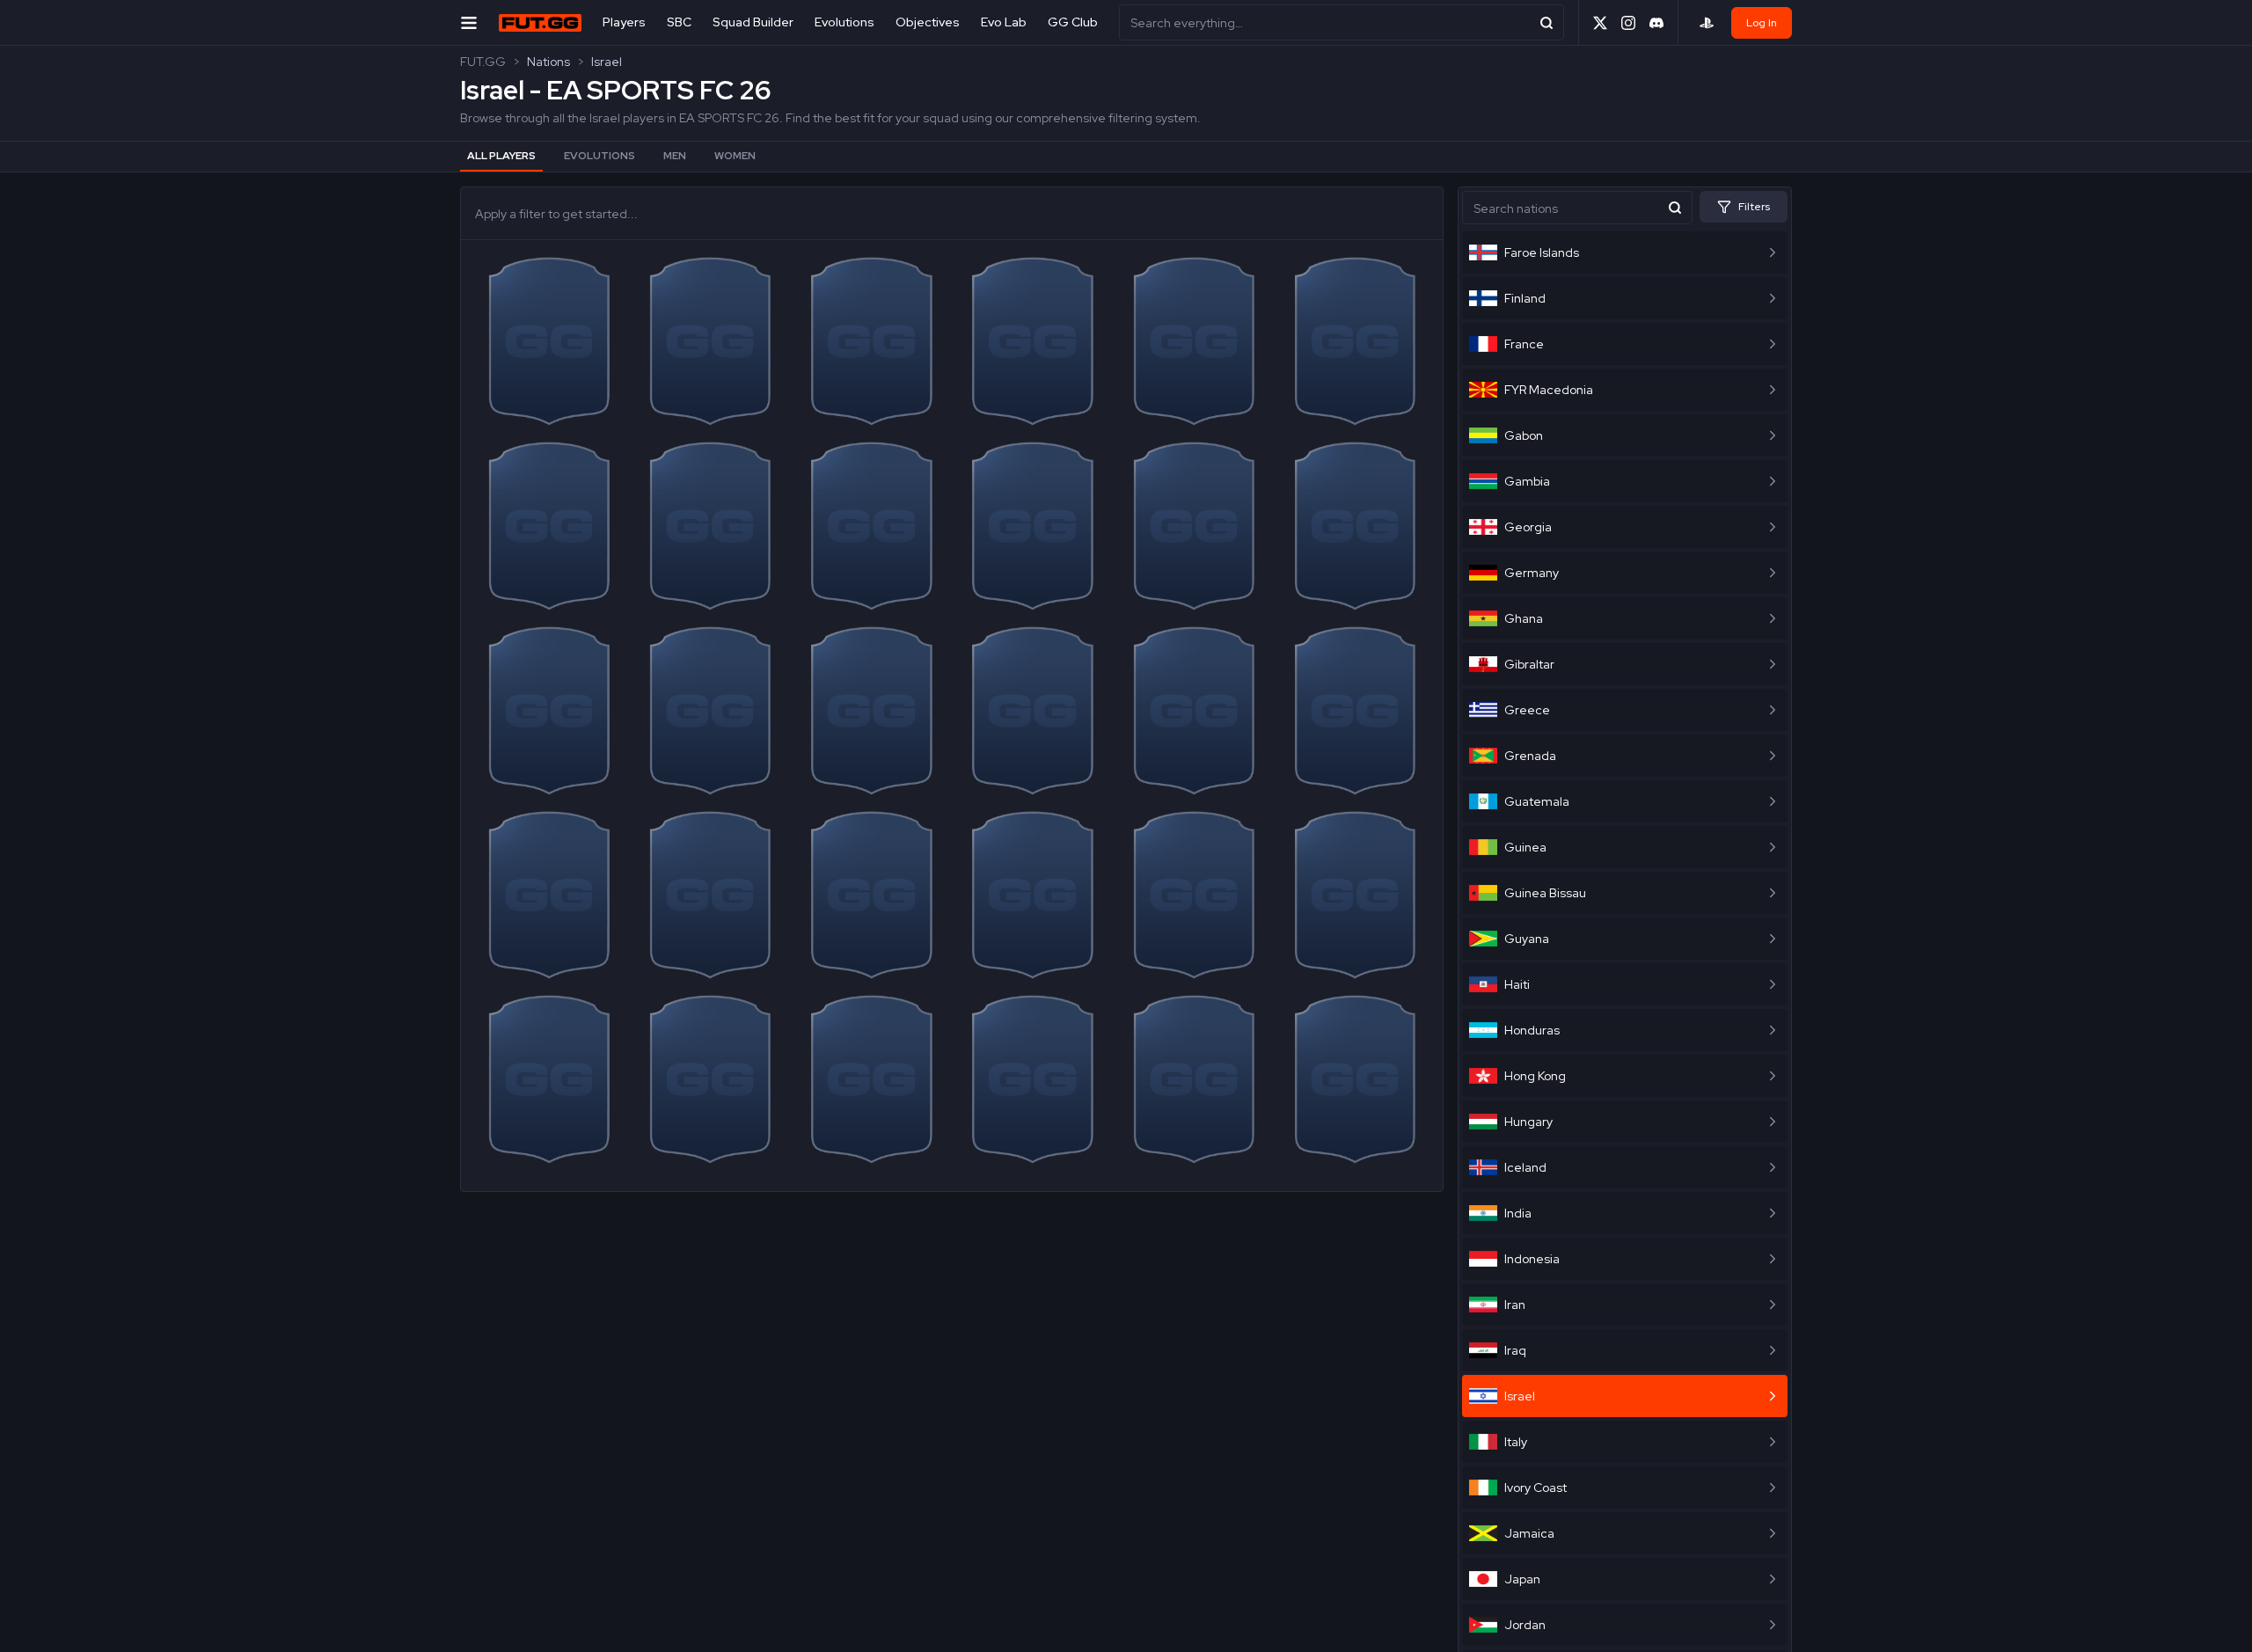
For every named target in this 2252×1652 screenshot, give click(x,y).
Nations (548, 62)
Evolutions (844, 22)
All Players (501, 156)
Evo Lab (1004, 22)
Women (735, 156)
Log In (1762, 23)
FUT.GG (483, 62)
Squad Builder (753, 22)
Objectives (928, 22)
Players (624, 22)
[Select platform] (1707, 23)
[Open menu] (469, 22)
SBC (679, 22)
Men (675, 156)
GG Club (1073, 22)
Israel (607, 62)
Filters (1754, 207)
